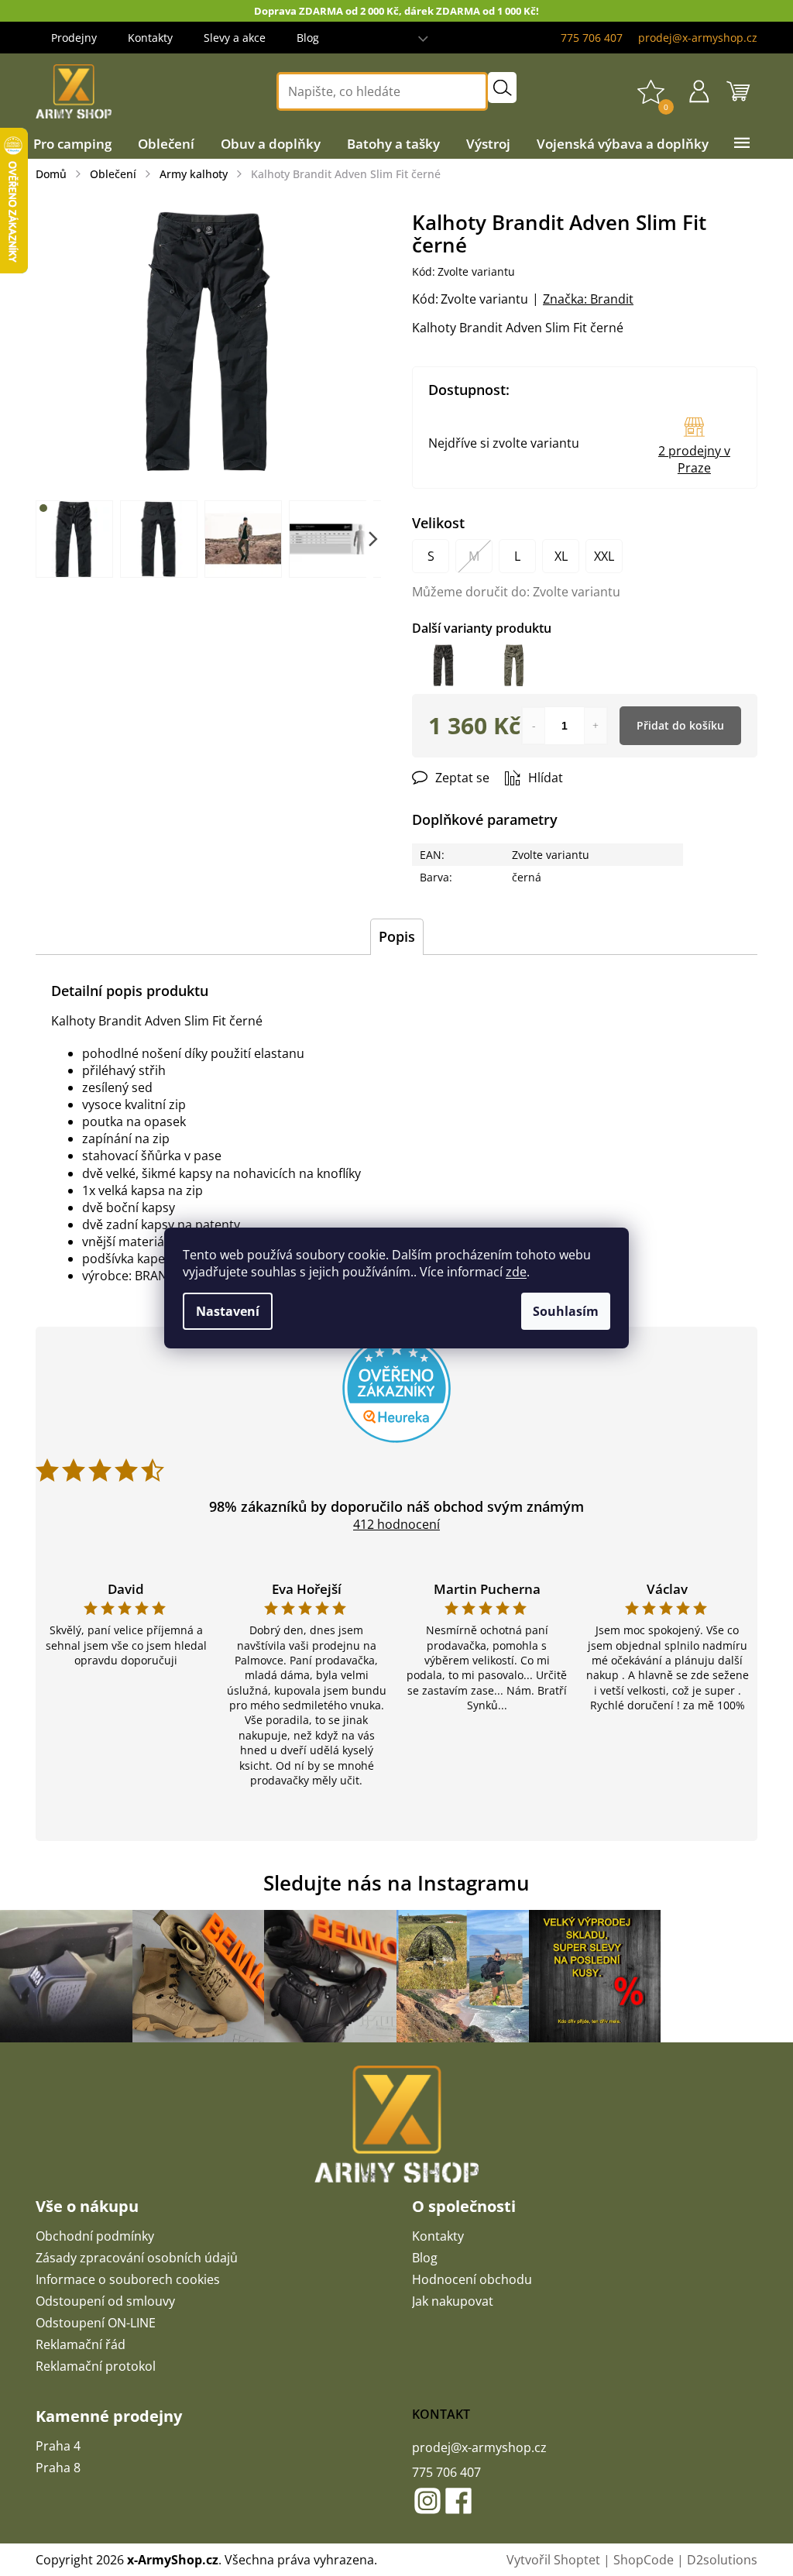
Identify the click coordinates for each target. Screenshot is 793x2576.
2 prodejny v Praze (694, 459)
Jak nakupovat (453, 2301)
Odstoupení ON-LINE (96, 2323)
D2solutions (722, 2560)
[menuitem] (72, 144)
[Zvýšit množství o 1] (596, 726)
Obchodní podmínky (95, 2236)
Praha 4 (58, 2446)
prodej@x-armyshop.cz (479, 2447)
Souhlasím (566, 1311)
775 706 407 (446, 2472)
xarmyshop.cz (427, 2501)
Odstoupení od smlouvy (105, 2301)
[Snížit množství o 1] (534, 726)
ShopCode (644, 2560)
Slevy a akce (235, 38)
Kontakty (150, 38)
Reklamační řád (81, 2344)
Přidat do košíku (680, 725)
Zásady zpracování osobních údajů (137, 2258)
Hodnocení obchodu (472, 2279)
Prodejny (74, 38)
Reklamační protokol (96, 2366)
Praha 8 (58, 2468)
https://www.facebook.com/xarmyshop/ (458, 2501)
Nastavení (228, 1311)
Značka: (588, 299)
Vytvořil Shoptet (553, 2560)
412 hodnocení (396, 1524)
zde (516, 1272)
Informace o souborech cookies (128, 2279)
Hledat (502, 88)
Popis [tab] (397, 936)
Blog (308, 38)
